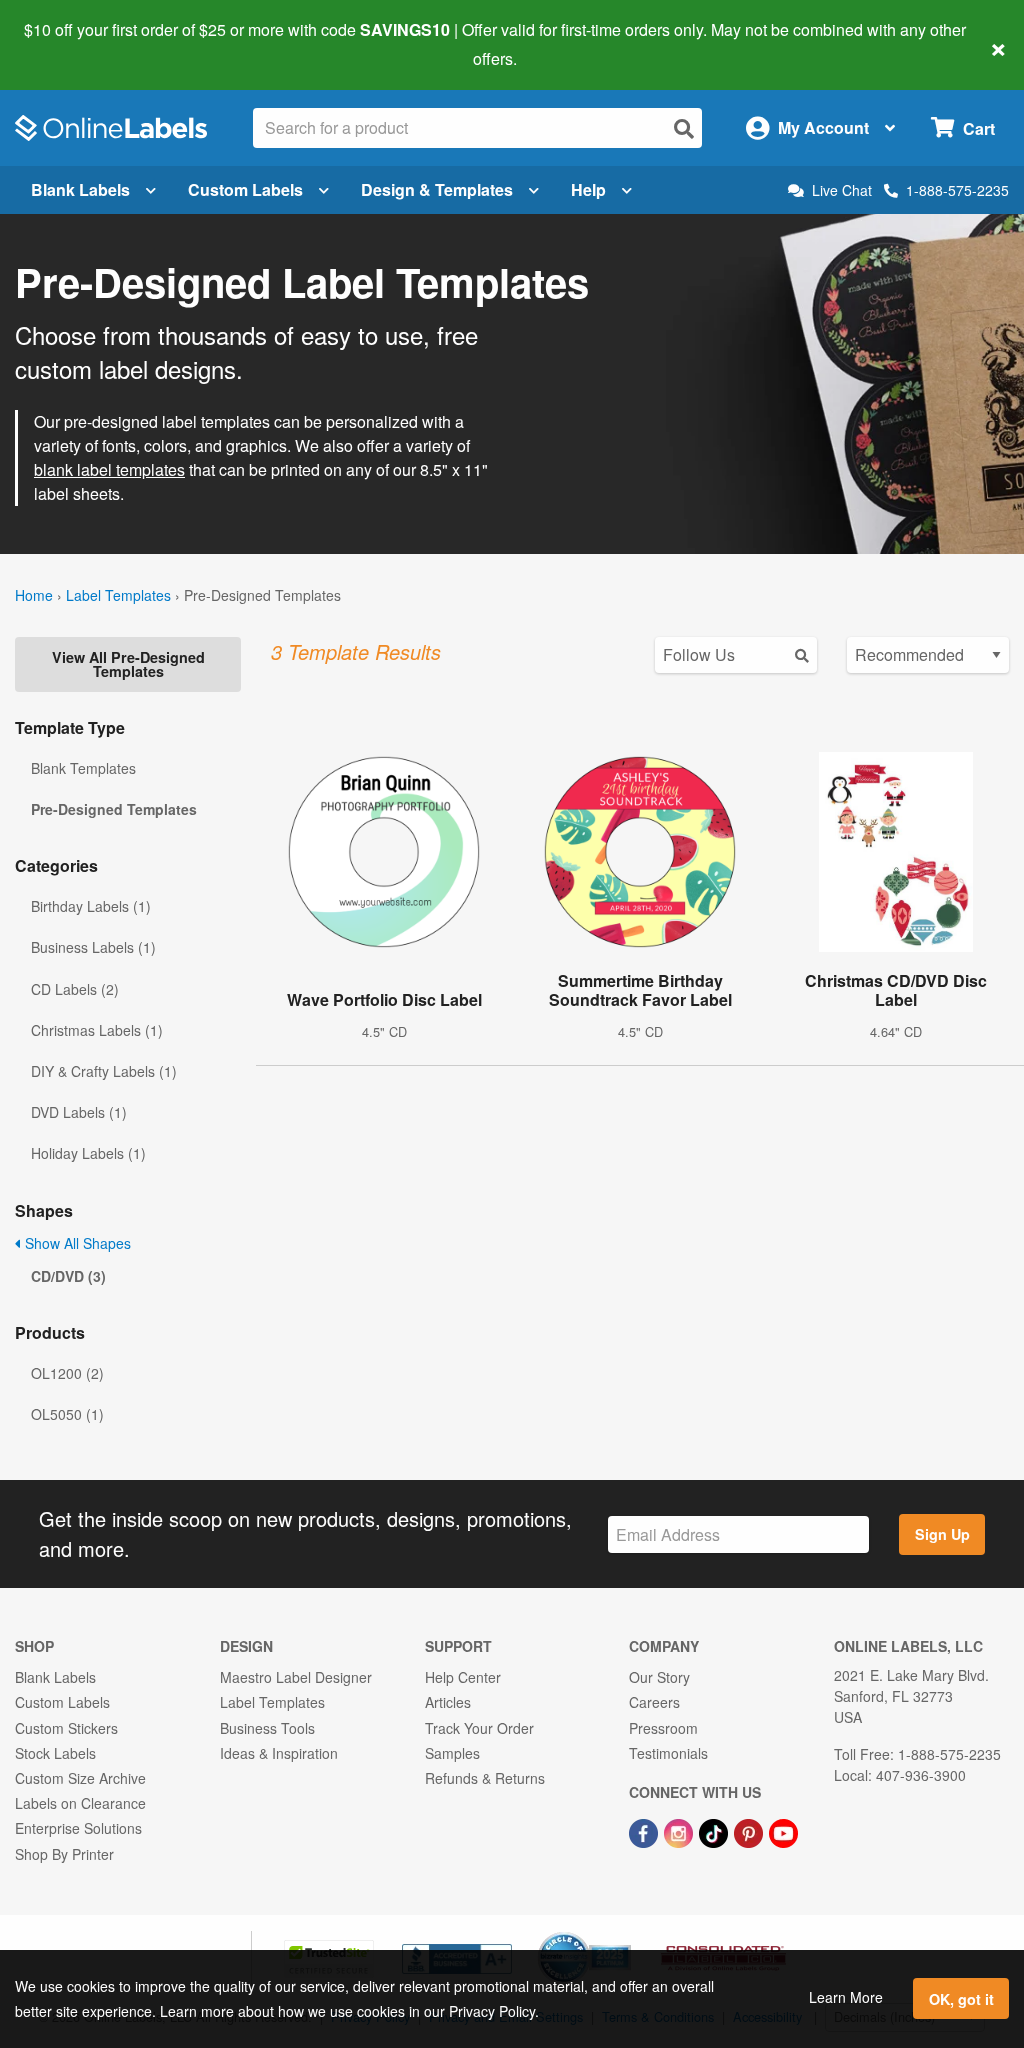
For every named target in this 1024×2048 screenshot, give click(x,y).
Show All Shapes (76, 1243)
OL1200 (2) (67, 1373)
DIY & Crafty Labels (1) (104, 1071)
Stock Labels (55, 1753)
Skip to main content (72, 44)
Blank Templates (83, 768)
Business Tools (267, 1728)
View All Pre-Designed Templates (128, 664)
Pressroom (663, 1728)
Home (34, 595)
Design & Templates (437, 189)
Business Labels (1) (93, 947)
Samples (452, 1753)
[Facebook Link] (645, 1831)
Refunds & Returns (485, 1778)
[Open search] (684, 128)
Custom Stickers (66, 1728)
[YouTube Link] (783, 1831)
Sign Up (942, 1534)
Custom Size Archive (80, 1778)
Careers (654, 1702)
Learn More (846, 1997)
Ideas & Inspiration (279, 1753)
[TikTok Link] (715, 1831)
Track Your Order (479, 1728)
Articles (448, 1702)
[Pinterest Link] (750, 1831)
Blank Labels (80, 189)
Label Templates (118, 595)
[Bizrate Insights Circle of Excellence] (624, 1934)
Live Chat (842, 190)
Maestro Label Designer (296, 1677)
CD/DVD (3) (68, 1276)
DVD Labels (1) (79, 1112)
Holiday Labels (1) (88, 1153)
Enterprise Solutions (78, 1828)
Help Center (463, 1677)
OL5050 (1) (67, 1414)
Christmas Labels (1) (97, 1030)
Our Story (659, 1677)
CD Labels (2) (75, 989)
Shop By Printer (64, 1854)
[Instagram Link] (680, 1831)
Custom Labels (245, 189)
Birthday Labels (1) (91, 906)
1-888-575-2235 (957, 190)
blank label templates (109, 469)
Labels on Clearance (80, 1803)
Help (588, 189)
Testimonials (668, 1753)
